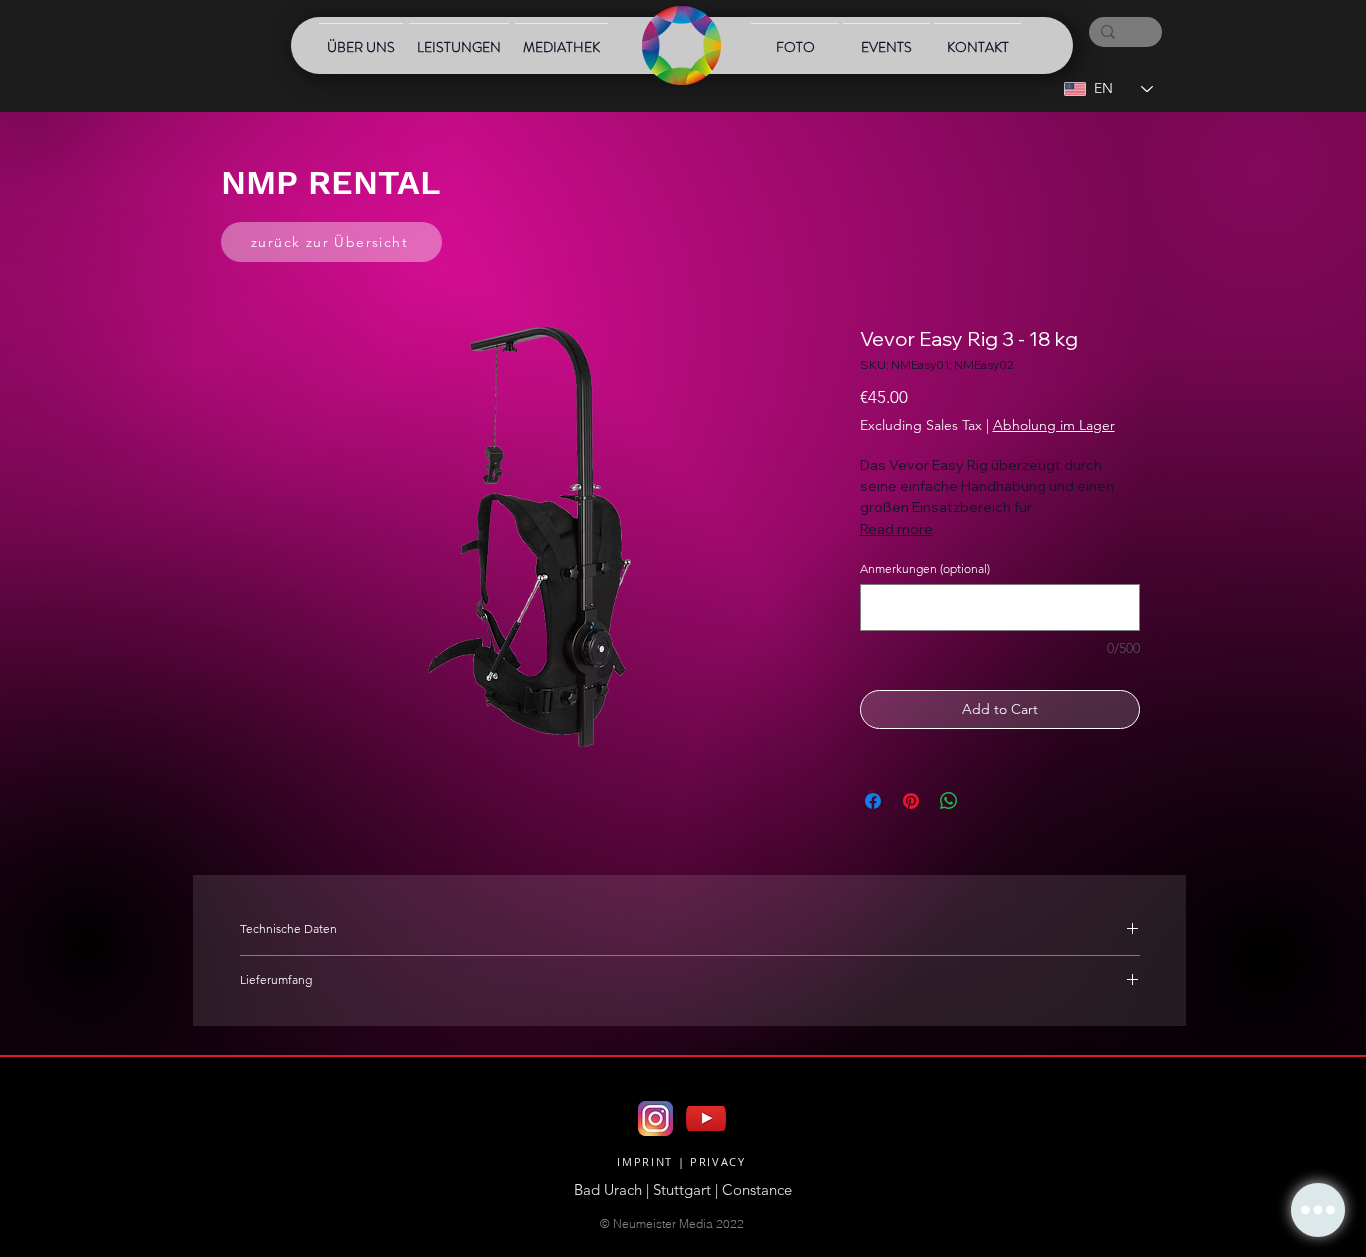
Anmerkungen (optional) (925, 568)
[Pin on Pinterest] (911, 801)
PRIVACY (718, 1161)
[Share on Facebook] (873, 801)
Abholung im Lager (1054, 425)
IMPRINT (645, 1161)
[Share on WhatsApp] (949, 801)
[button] (1318, 1210)
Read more (896, 529)
